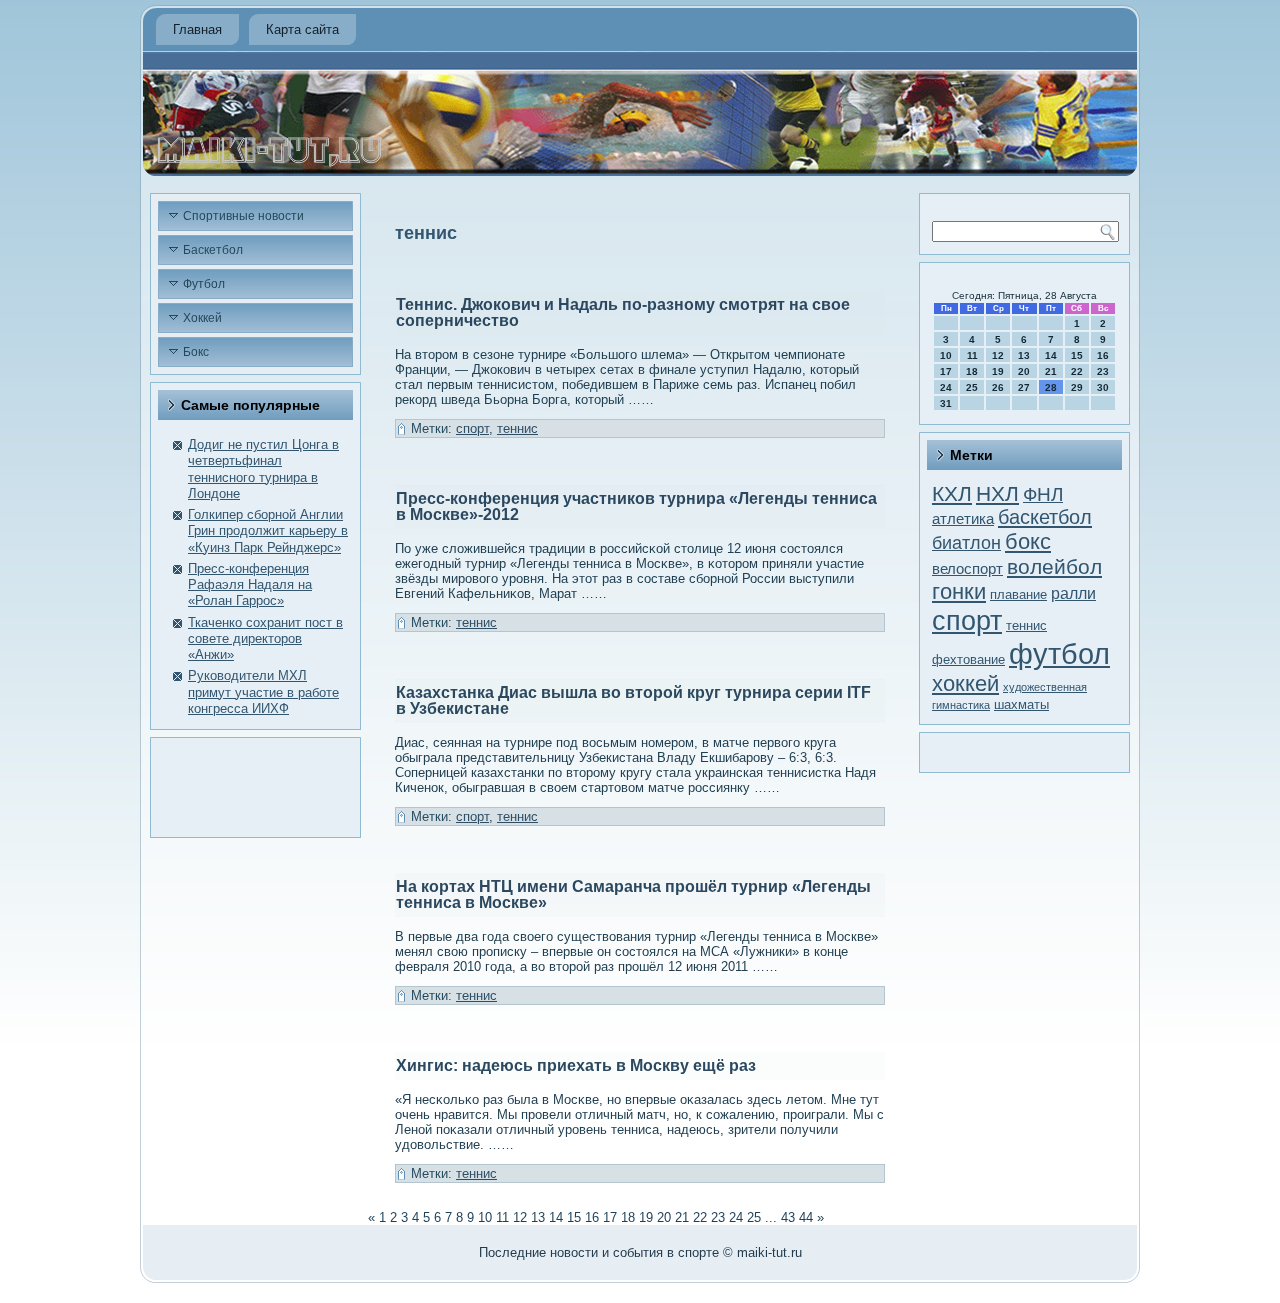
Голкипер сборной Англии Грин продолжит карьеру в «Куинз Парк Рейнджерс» (268, 531)
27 (1024, 387)
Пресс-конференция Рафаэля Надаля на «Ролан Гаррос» (250, 585)
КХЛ (952, 493)
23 (718, 1217)
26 (998, 387)
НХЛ (997, 493)
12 (520, 1217)
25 (754, 1217)
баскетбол (1045, 517)
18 (628, 1217)
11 (502, 1217)
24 (736, 1217)
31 (946, 403)
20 (664, 1217)
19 (646, 1217)
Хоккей (202, 318)
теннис (517, 428)
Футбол (204, 284)
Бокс (196, 352)
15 (574, 1217)
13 (538, 1217)
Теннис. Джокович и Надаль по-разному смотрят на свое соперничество (623, 312)
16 (592, 1217)
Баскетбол (213, 250)
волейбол (1054, 566)
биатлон (966, 543)
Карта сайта (302, 29)
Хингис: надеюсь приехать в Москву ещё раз (576, 1065)
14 (556, 1217)
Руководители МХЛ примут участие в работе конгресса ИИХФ (263, 692)
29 (1077, 387)
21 (682, 1217)
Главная (197, 29)
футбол (1059, 653)
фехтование (968, 659)
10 (946, 355)
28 (1051, 387)
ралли (1073, 593)
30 (1103, 387)
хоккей (965, 683)
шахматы (1021, 704)
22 (700, 1217)
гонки (959, 591)
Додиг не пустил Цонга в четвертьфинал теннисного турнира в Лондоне (263, 469)
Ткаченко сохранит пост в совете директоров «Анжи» (265, 639)
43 (788, 1217)
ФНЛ (1043, 494)
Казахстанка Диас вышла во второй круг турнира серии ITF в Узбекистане (633, 700)
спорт (472, 428)
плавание (1018, 594)
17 (610, 1217)
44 (806, 1217)
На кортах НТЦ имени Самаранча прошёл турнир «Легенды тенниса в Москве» (633, 894)
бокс (1028, 541)
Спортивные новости (243, 216)
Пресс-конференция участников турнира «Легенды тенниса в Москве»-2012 (636, 506)
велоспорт (967, 568)
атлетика (963, 519)
